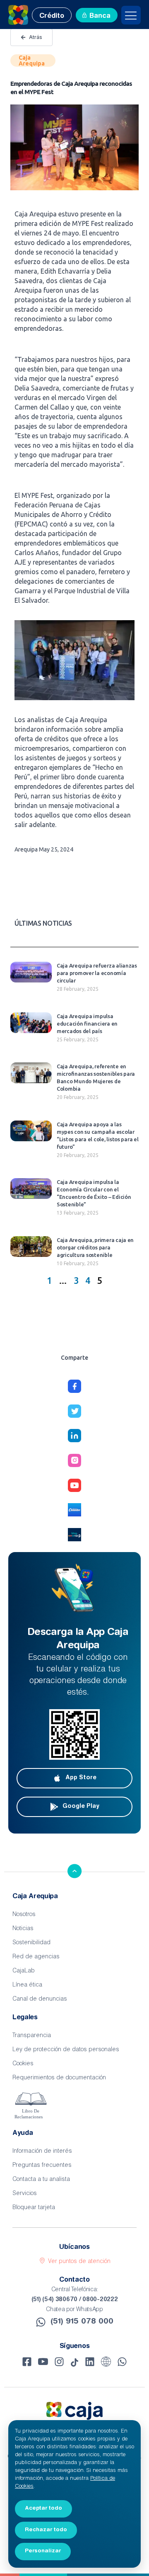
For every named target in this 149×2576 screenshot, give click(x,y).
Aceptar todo (43, 2508)
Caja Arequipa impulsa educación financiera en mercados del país (87, 1024)
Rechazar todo (46, 2530)
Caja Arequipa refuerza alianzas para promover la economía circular (97, 973)
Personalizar (43, 2551)
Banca (100, 16)
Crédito (52, 16)
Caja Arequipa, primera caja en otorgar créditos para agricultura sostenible (95, 1247)
